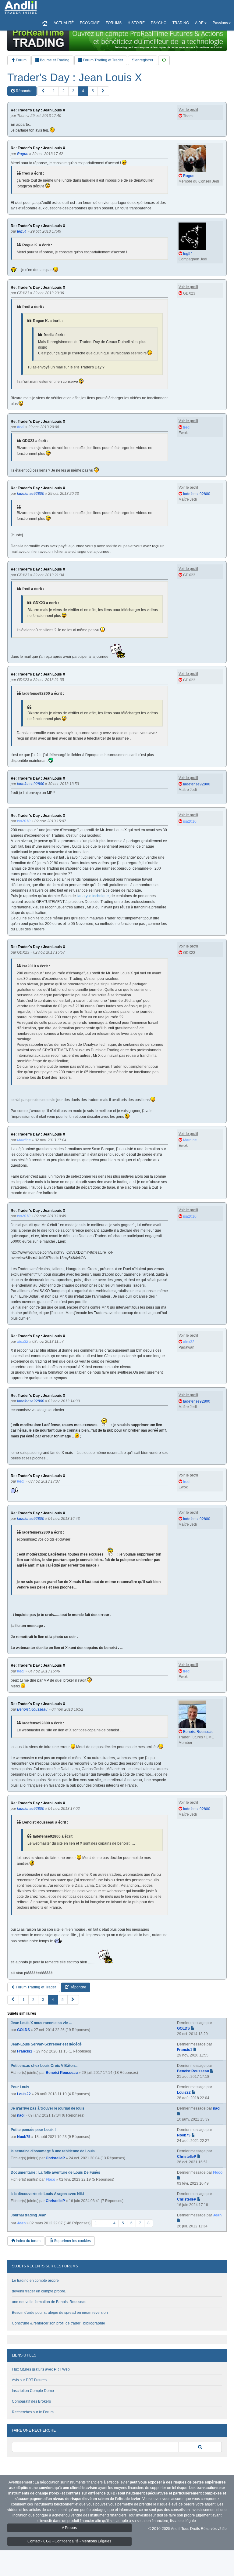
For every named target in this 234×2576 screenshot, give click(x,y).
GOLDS (23, 2030)
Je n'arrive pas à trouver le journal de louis (48, 2108)
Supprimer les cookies (72, 2241)
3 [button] (73, 91)
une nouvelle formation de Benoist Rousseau (49, 2302)
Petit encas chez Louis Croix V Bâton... (44, 2066)
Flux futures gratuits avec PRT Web (41, 2369)
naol (21, 2115)
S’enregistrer (143, 60)
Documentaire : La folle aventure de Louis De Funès (55, 2172)
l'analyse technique (93, 896)
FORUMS (114, 23)
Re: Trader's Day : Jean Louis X (38, 110)
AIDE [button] (199, 23)
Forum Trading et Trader (103, 60)
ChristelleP (55, 2158)
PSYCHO (159, 23)
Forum (21, 60)
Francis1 (25, 2051)
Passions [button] (220, 23)
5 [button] (93, 91)
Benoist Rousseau (62, 2073)
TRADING (181, 23)
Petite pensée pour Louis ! (33, 2130)
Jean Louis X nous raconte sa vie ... (41, 2023)
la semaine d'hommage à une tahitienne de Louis (53, 2151)
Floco (50, 2179)
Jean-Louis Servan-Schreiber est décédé (46, 2044)
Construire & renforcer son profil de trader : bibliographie (58, 2323)
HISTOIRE (136, 23)
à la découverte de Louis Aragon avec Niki (47, 2194)
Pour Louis (20, 2087)
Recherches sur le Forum (33, 2412)
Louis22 (24, 2094)
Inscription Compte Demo (33, 2391)
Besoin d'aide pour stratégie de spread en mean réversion (60, 2313)
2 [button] (64, 91)
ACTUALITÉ (64, 23)
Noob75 (24, 2137)
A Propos (69, 2528)
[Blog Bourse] (21, 8)
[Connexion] (164, 60)
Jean (21, 2223)
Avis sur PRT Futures (29, 2380)
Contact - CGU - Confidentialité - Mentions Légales (69, 2541)
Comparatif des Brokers (31, 2401)
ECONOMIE (90, 23)
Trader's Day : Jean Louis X (75, 78)
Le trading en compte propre (35, 2281)
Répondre (24, 91)
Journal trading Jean (28, 2215)
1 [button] (54, 91)
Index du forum (28, 2241)
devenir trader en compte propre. (39, 2291)
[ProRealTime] (117, 38)
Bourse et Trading (54, 60)
